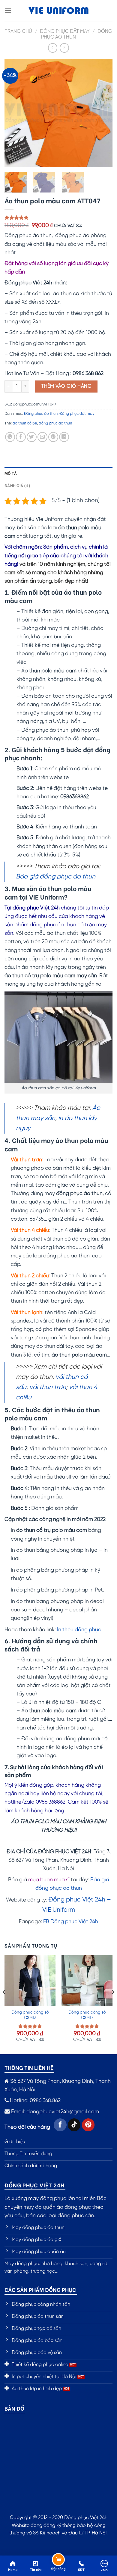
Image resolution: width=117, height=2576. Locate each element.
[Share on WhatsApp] (10, 437)
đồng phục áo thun (55, 423)
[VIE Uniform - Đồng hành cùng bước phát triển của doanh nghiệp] (58, 11)
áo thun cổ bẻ (25, 423)
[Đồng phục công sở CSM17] (87, 1981)
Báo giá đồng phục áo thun (56, 877)
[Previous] (14, 113)
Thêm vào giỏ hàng (66, 386)
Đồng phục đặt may (65, 31)
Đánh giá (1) (17, 485)
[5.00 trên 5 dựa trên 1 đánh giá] (58, 218)
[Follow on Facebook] (60, 2125)
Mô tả (11, 473)
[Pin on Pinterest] (53, 437)
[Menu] (8, 10)
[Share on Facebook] (21, 437)
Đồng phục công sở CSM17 (87, 2015)
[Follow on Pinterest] (88, 2125)
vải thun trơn (48, 1387)
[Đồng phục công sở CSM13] (30, 1981)
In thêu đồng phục (79, 1630)
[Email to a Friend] (42, 437)
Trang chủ (18, 31)
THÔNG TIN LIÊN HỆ (29, 2067)
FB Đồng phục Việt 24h (71, 1922)
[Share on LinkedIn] (64, 437)
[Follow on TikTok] (74, 2125)
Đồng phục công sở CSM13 (30, 2015)
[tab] (58, 473)
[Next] (103, 113)
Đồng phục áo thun (41, 414)
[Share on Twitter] (32, 437)
